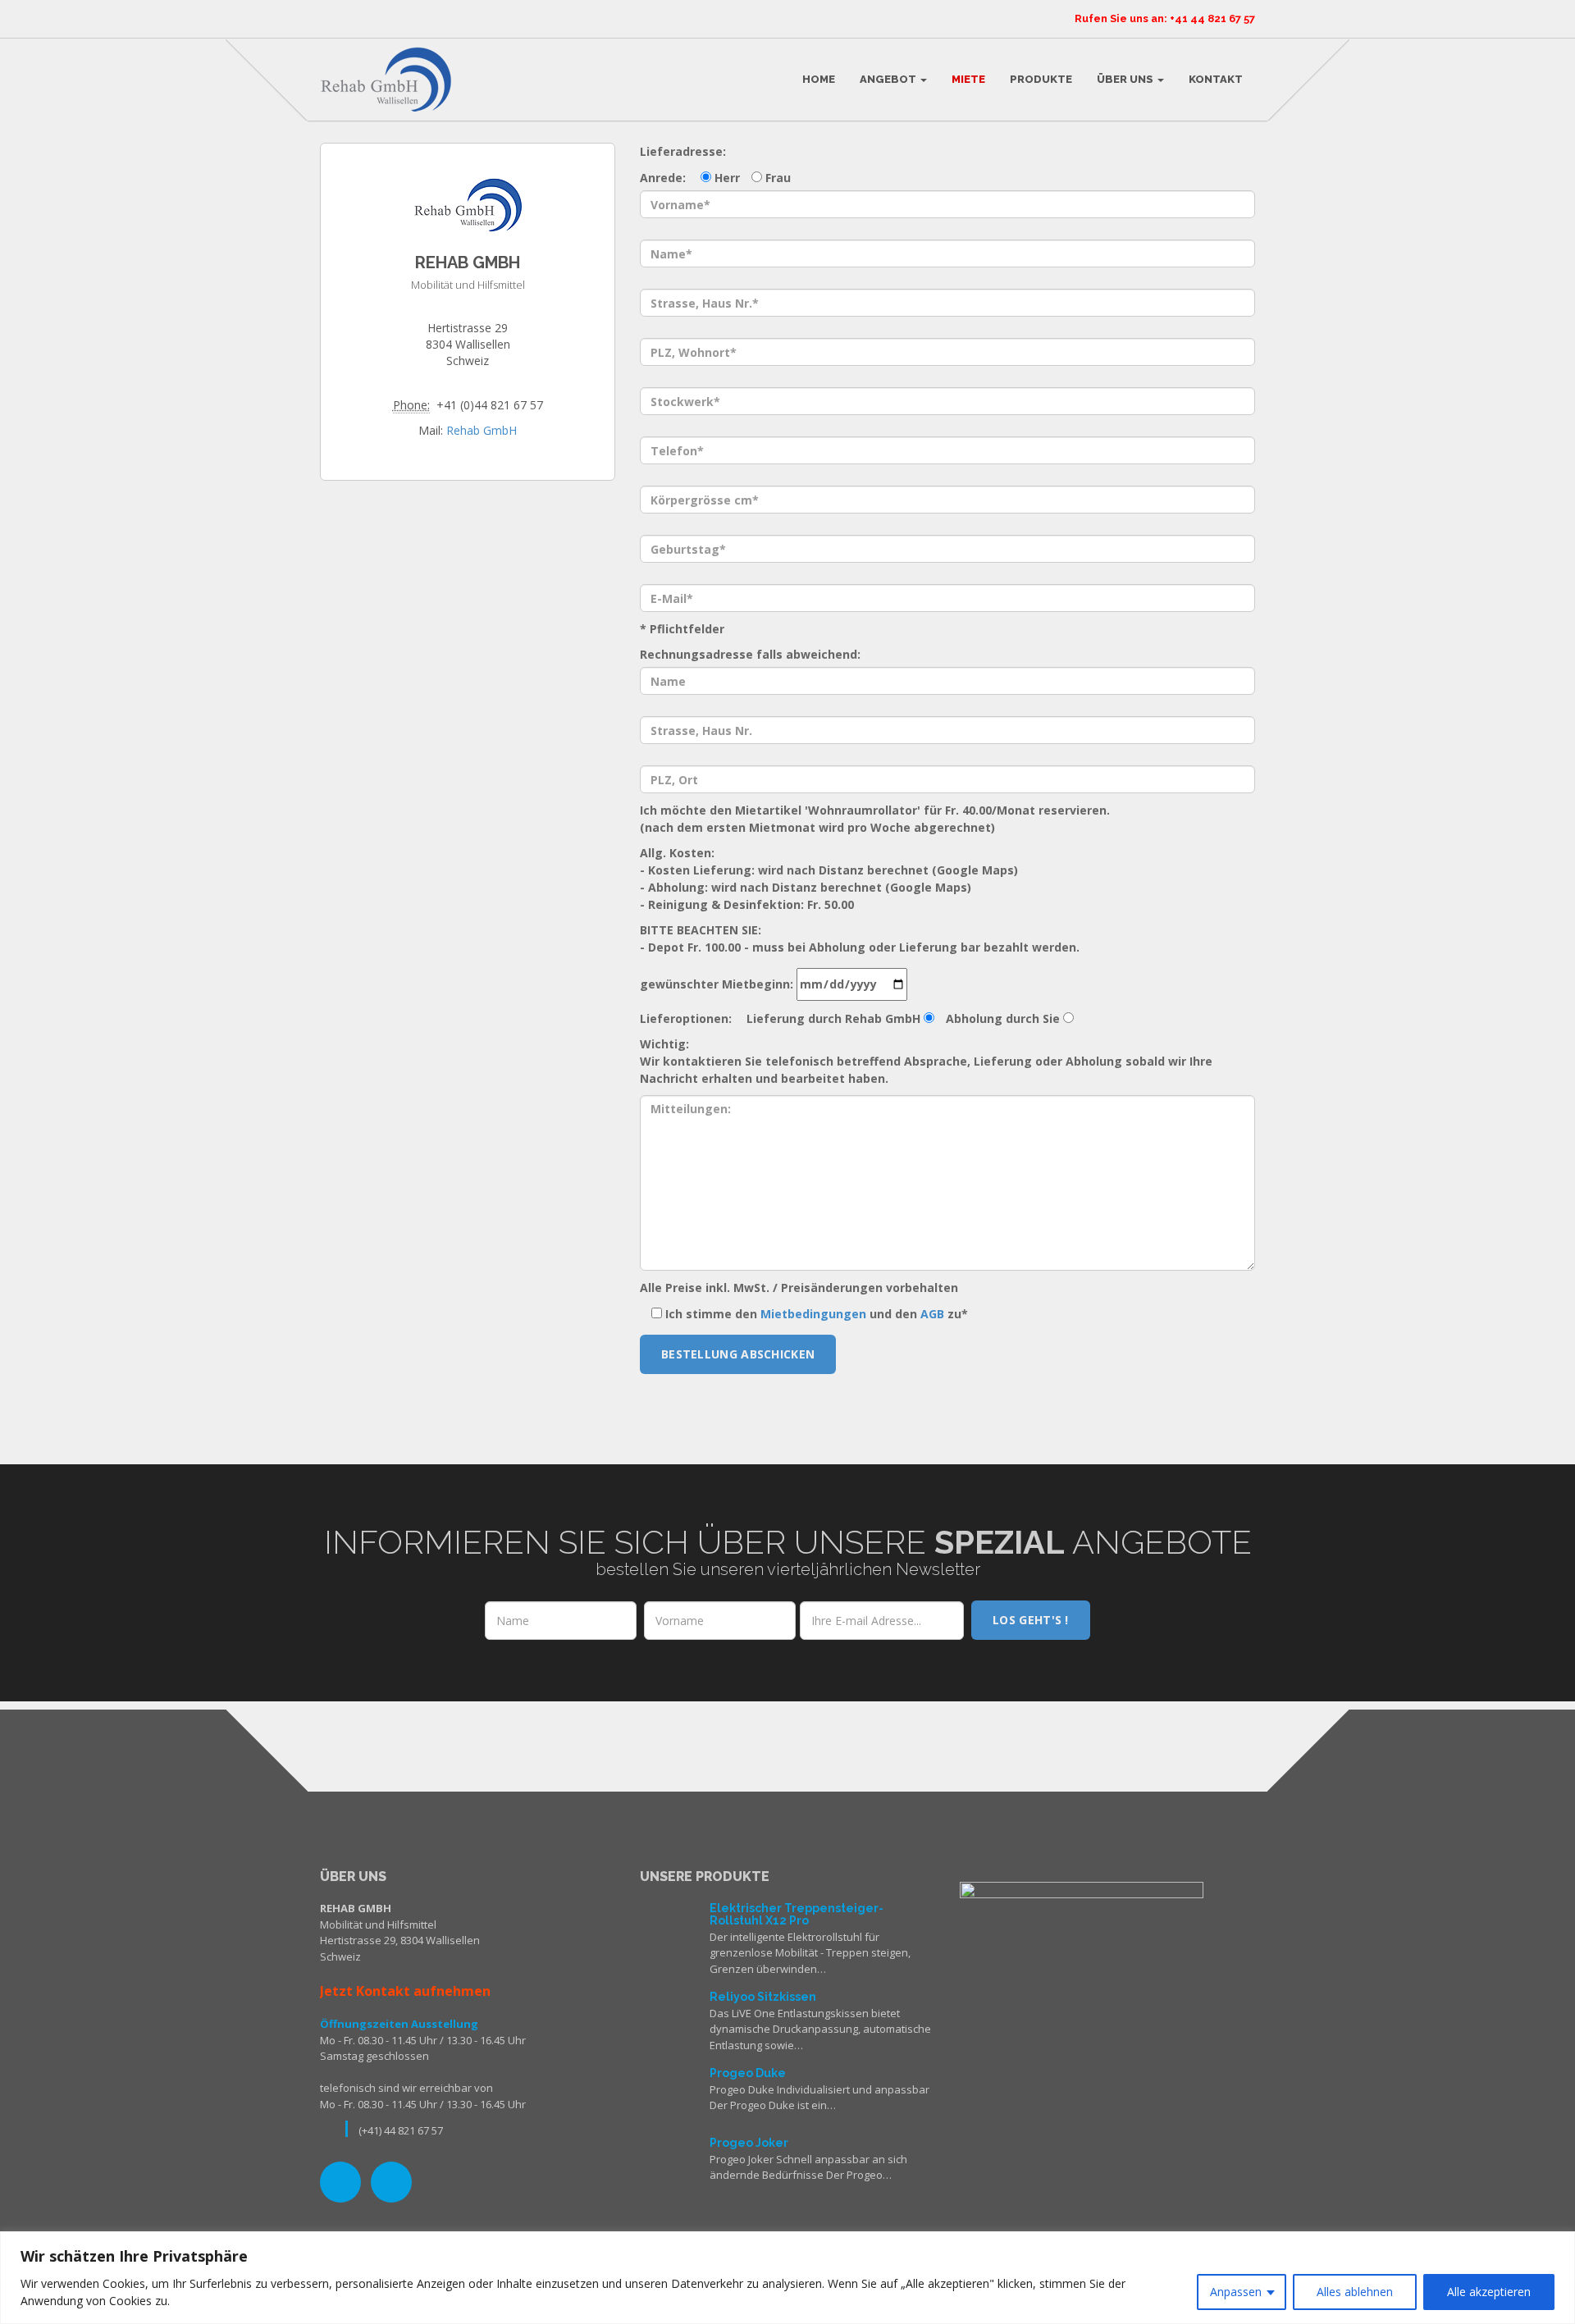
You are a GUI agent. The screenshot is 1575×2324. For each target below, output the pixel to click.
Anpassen (1236, 2292)
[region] (787, 2278)
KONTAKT (1216, 79)
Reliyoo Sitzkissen (763, 1997)
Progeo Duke (748, 2073)
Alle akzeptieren (1489, 2292)
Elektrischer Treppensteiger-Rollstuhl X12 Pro (797, 1914)
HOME (819, 79)
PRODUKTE (1041, 79)
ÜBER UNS (1126, 79)
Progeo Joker (749, 2143)
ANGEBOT (889, 79)
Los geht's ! (1031, 1620)
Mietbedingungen (813, 1314)
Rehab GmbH (482, 430)
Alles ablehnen (1355, 2292)
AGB (932, 1314)
